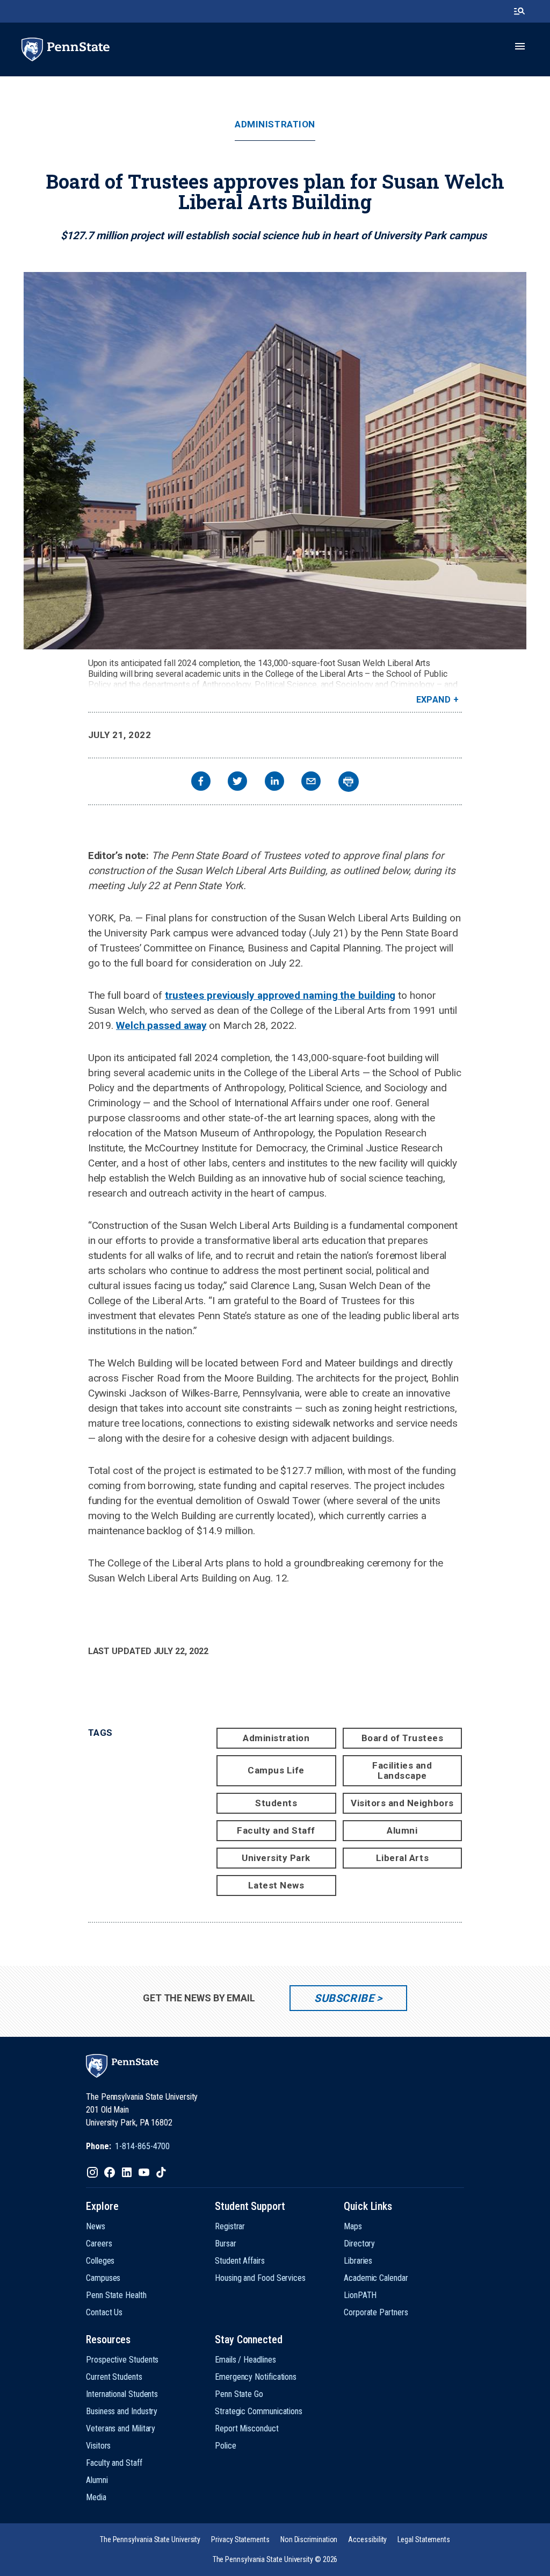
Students (276, 1803)
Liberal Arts (402, 1858)
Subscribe (344, 1998)
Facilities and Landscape (402, 1770)
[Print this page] (349, 782)
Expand (434, 700)
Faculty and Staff (276, 1830)
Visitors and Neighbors (402, 1803)
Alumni (402, 1830)
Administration (275, 124)
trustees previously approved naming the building (280, 995)
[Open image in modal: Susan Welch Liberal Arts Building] (275, 461)
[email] (311, 782)
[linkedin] (274, 782)
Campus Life (276, 1770)
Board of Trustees (403, 1738)
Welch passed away (161, 1025)
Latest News (276, 1885)
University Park (276, 1858)
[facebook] (201, 782)
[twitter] (237, 782)
